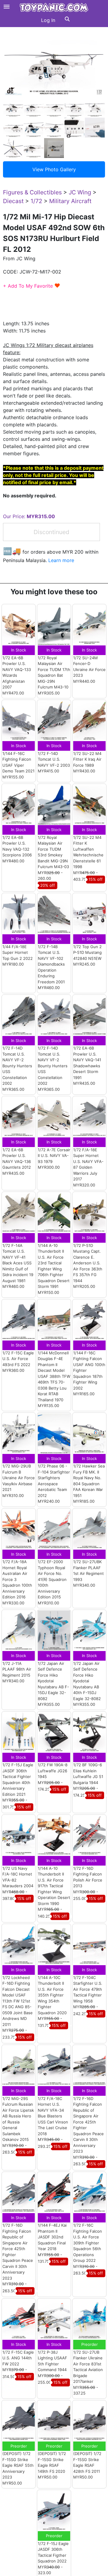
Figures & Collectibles (32, 192)
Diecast (13, 201)
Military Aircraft (70, 201)
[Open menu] (7, 7)
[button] (67, 20)
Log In (48, 20)
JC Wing (80, 192)
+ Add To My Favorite (32, 286)
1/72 (36, 201)
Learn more (61, 560)
